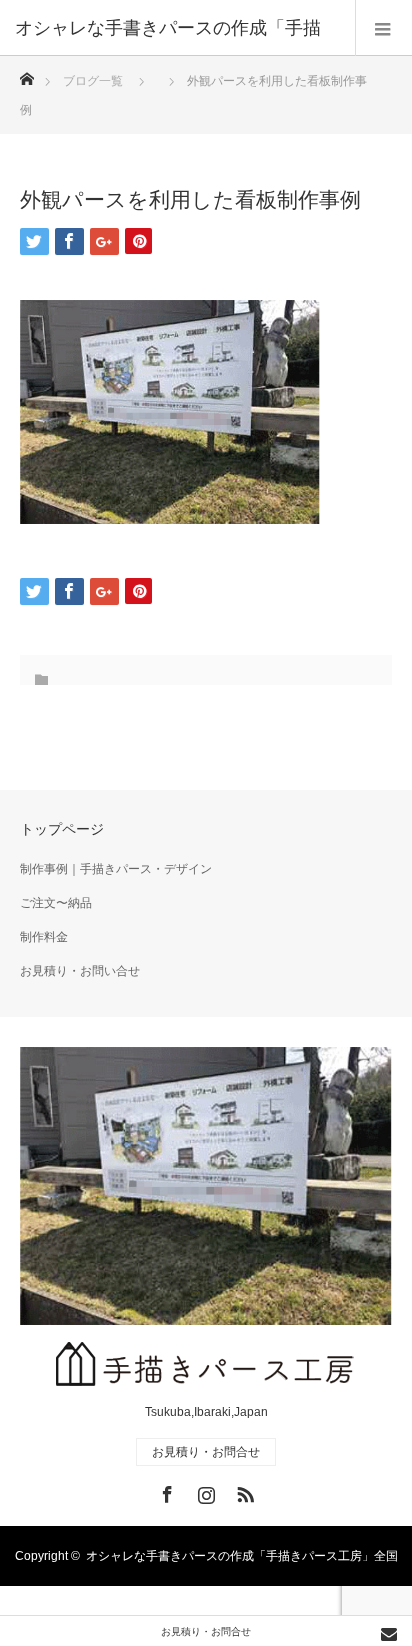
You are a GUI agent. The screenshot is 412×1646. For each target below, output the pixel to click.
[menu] (383, 28)
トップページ (62, 829)
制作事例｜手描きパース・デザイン (116, 869)
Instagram (204, 1491)
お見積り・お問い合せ (80, 971)
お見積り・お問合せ (206, 1452)
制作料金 (44, 937)
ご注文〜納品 (56, 903)
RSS (243, 1491)
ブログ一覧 (93, 81)
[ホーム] (26, 73)
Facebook (165, 1491)
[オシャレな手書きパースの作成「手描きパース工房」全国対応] (206, 1367)
